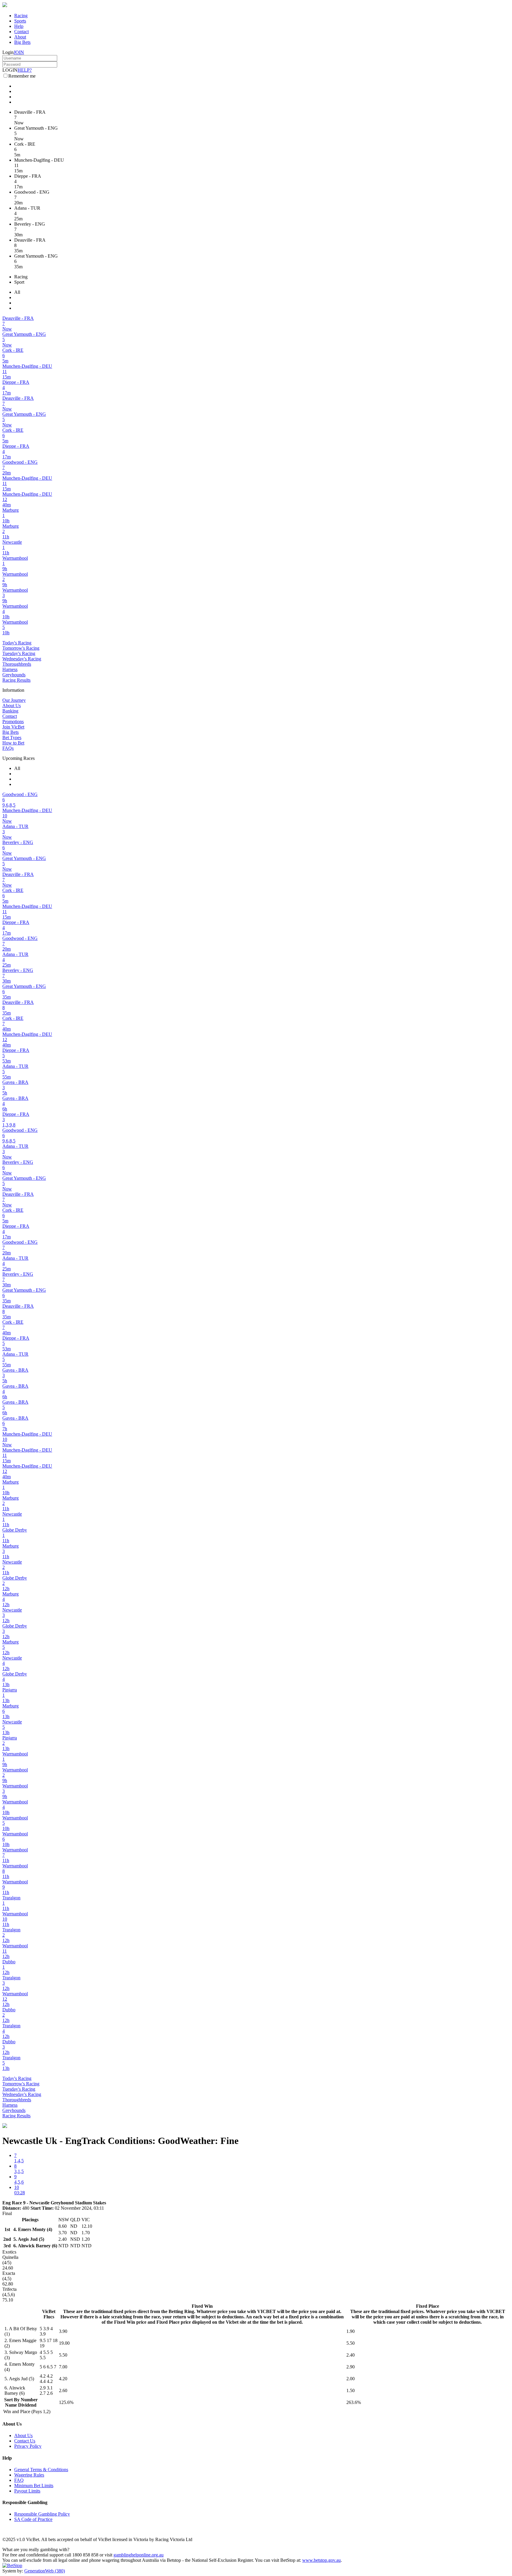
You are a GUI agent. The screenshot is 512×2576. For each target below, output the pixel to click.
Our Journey (14, 700)
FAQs (8, 748)
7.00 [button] (63, 2367)
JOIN (19, 52)
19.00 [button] (64, 2343)
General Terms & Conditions (41, 2470)
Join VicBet (13, 727)
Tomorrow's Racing (21, 648)
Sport (19, 282)
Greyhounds (14, 675)
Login (8, 52)
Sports (20, 21)
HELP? (25, 70)
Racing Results (16, 680)
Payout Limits (27, 2491)
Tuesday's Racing (19, 653)
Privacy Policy (28, 2446)
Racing (21, 16)
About (20, 37)
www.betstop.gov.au (321, 2560)
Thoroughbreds (17, 664)
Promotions (13, 722)
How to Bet (13, 743)
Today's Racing (17, 643)
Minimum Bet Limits (34, 2486)
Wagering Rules (29, 2475)
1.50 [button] (351, 2390)
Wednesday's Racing (22, 659)
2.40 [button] (351, 2355)
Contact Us (25, 2441)
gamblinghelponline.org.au (139, 2555)
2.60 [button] (63, 2390)
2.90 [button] (351, 2367)
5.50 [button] (351, 2343)
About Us (12, 706)
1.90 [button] (351, 2331)
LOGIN (10, 70)
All (17, 292)
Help (19, 26)
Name (11, 2405)
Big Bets (22, 42)
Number (29, 2400)
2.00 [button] (351, 2379)
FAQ (19, 2480)
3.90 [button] (63, 2331)
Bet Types (12, 738)
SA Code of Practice (33, 2519)
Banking (10, 711)
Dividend (27, 2405)
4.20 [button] (63, 2379)
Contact (21, 32)
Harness (10, 669)
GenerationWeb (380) (45, 2571)
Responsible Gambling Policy (42, 2514)
